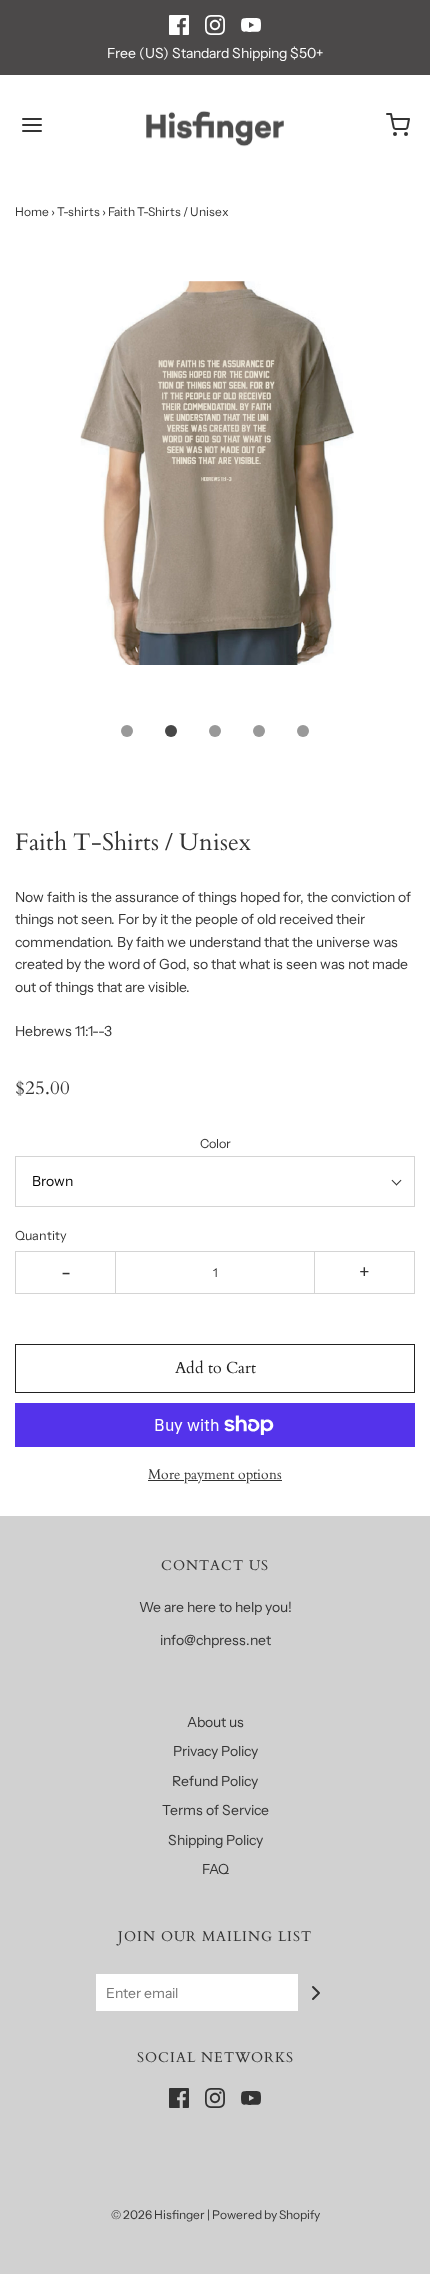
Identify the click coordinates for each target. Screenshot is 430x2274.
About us (215, 1722)
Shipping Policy (215, 1840)
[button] (215, 495)
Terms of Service (215, 1810)
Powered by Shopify (266, 2214)
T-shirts (78, 211)
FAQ (215, 1869)
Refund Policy (215, 1781)
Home (32, 211)
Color (215, 1143)
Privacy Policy (215, 1751)
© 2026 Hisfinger (158, 2214)
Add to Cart (215, 1368)
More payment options (215, 1474)
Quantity (41, 1235)
